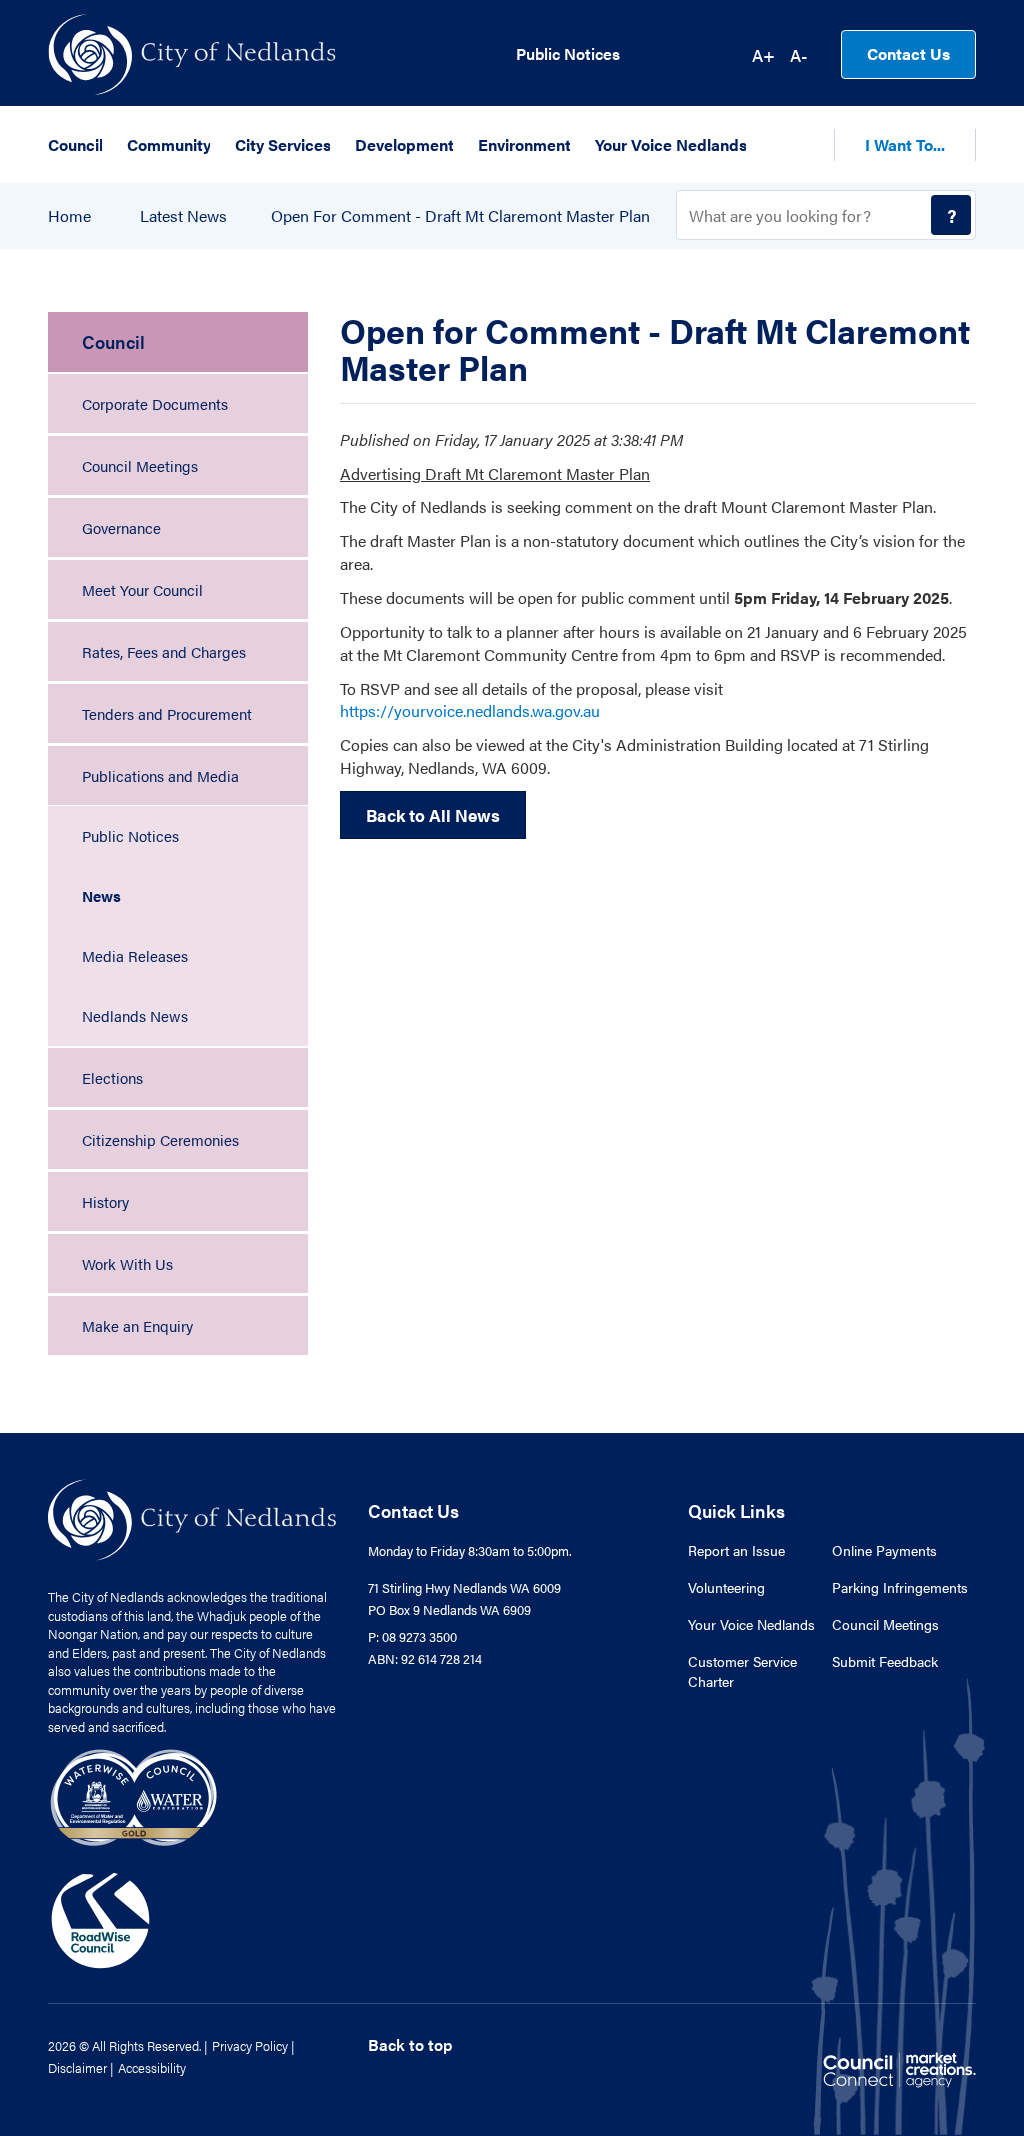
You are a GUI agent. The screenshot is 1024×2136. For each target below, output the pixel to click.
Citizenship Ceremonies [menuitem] (160, 1139)
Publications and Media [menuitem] (160, 775)
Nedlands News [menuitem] (135, 1015)
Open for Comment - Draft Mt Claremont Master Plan (460, 216)
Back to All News (433, 815)
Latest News (183, 216)
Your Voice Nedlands (751, 1624)
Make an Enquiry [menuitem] (137, 1325)
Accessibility (152, 2067)
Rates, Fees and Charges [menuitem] (164, 651)
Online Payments (884, 1550)
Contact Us (908, 53)
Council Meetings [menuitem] (140, 465)
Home (69, 216)
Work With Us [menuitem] (127, 1263)
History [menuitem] (105, 1201)
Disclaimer (77, 2067)
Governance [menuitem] (121, 527)
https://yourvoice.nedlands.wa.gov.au (470, 710)
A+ (763, 55)
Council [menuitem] (113, 341)
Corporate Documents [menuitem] (155, 403)
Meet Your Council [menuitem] (142, 589)
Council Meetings (885, 1624)
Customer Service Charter (742, 1671)
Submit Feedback (885, 1661)
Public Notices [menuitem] (130, 835)
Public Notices (568, 54)
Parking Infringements (900, 1587)
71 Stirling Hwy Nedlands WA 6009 (464, 1587)
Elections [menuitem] (112, 1077)
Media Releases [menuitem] (135, 955)
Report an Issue (736, 1550)
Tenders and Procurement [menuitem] (167, 713)
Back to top (410, 2044)
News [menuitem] (101, 895)
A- (798, 55)
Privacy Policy (250, 2045)
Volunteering (726, 1587)
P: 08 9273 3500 (412, 1636)
